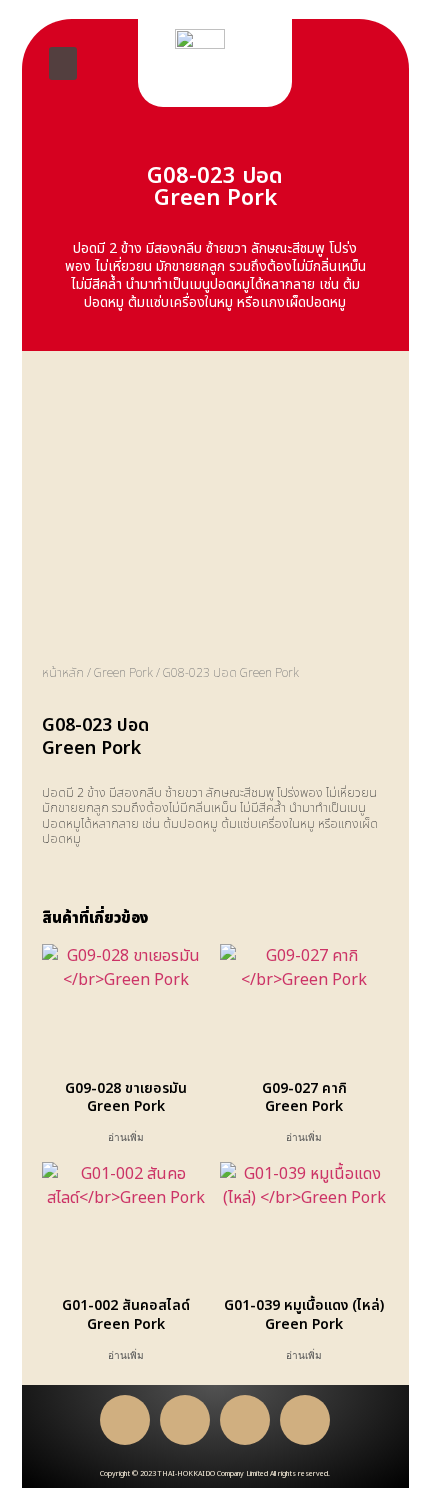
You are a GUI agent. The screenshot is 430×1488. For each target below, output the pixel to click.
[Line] (185, 1420)
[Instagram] (305, 1420)
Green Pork (123, 673)
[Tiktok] (245, 1420)
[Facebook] (125, 1420)
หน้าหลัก (63, 673)
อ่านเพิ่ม (126, 1138)
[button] (63, 63)
